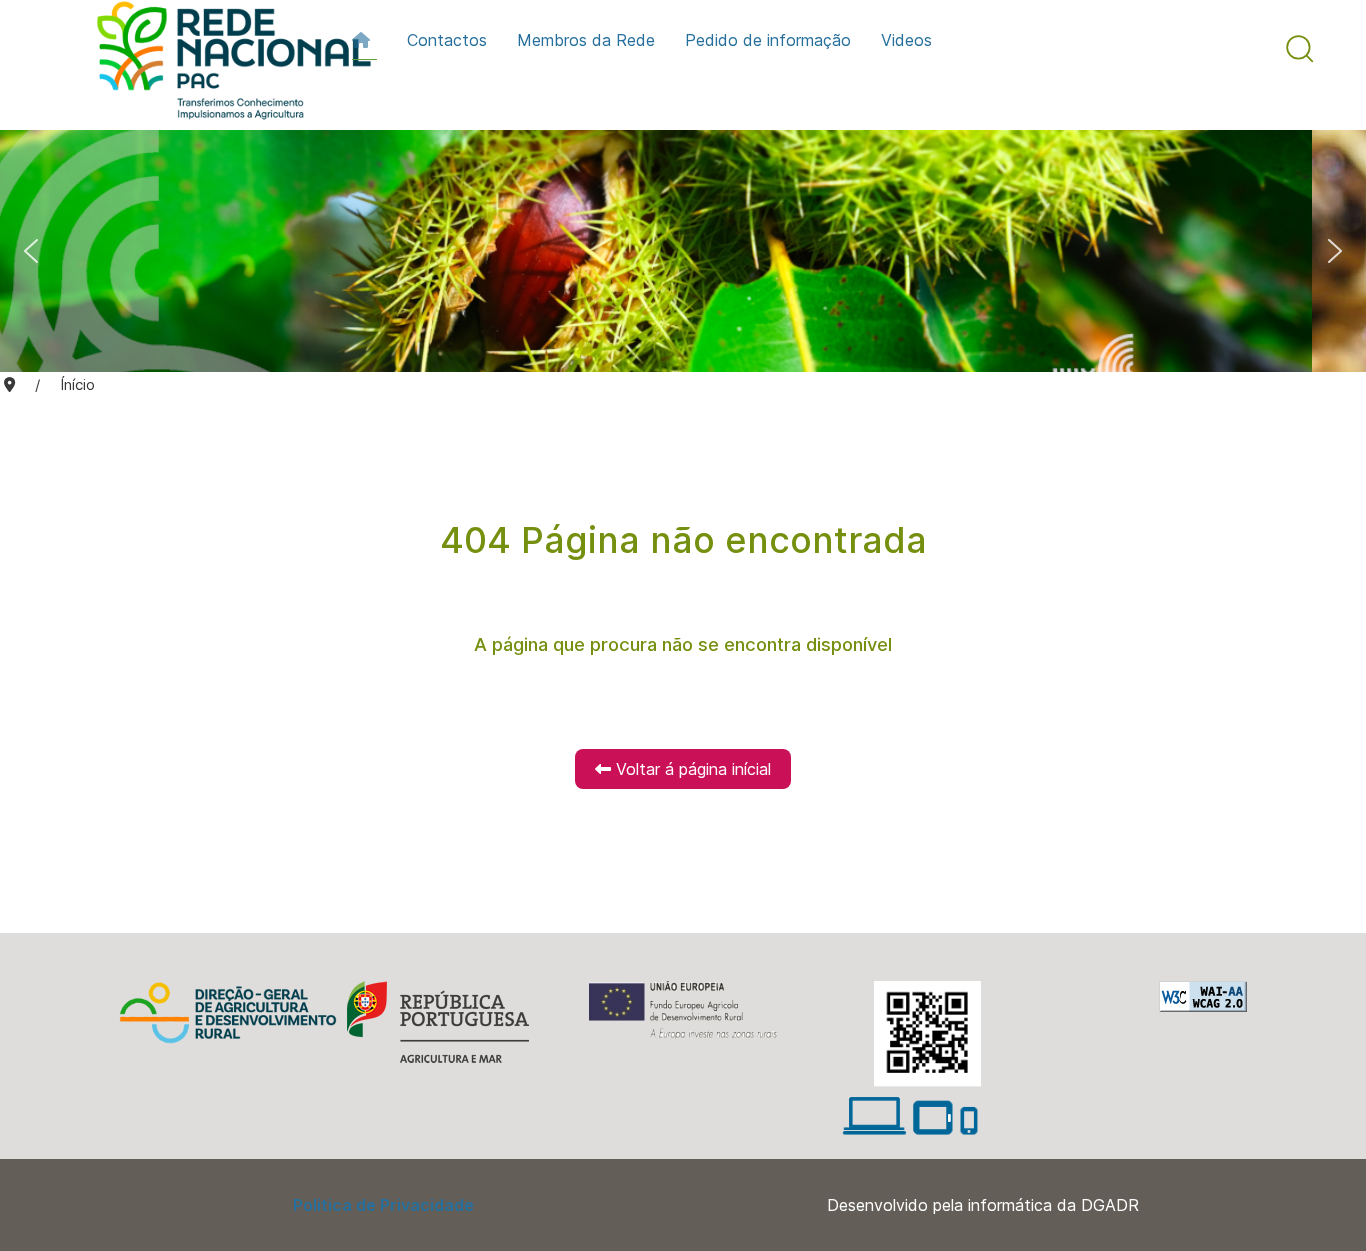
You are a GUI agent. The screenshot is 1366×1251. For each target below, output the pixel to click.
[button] (1300, 49)
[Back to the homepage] (224, 65)
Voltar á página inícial (691, 769)
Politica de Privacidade (383, 1205)
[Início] (364, 40)
